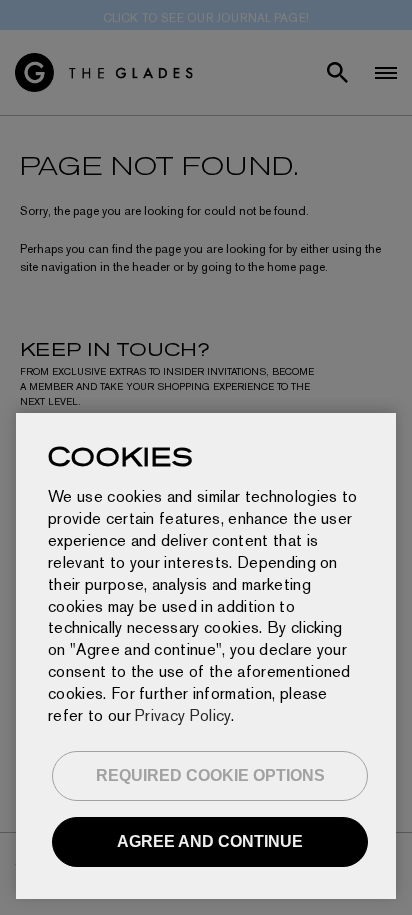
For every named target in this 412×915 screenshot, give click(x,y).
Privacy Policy (182, 715)
